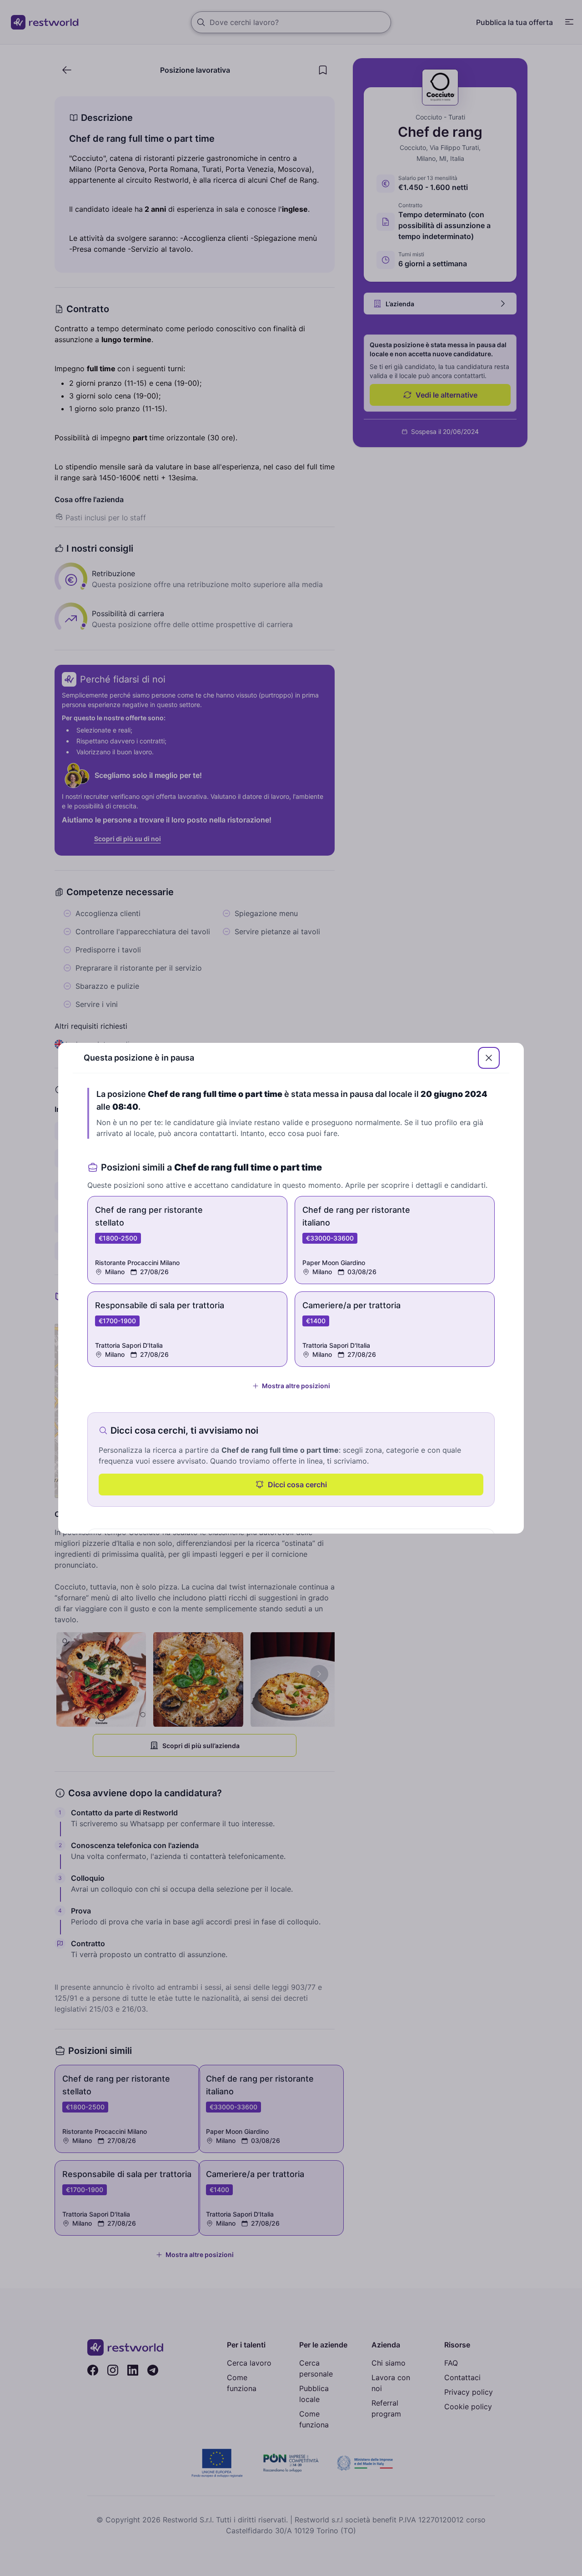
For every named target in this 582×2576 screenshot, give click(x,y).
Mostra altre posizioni (296, 1386)
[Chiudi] (489, 1058)
